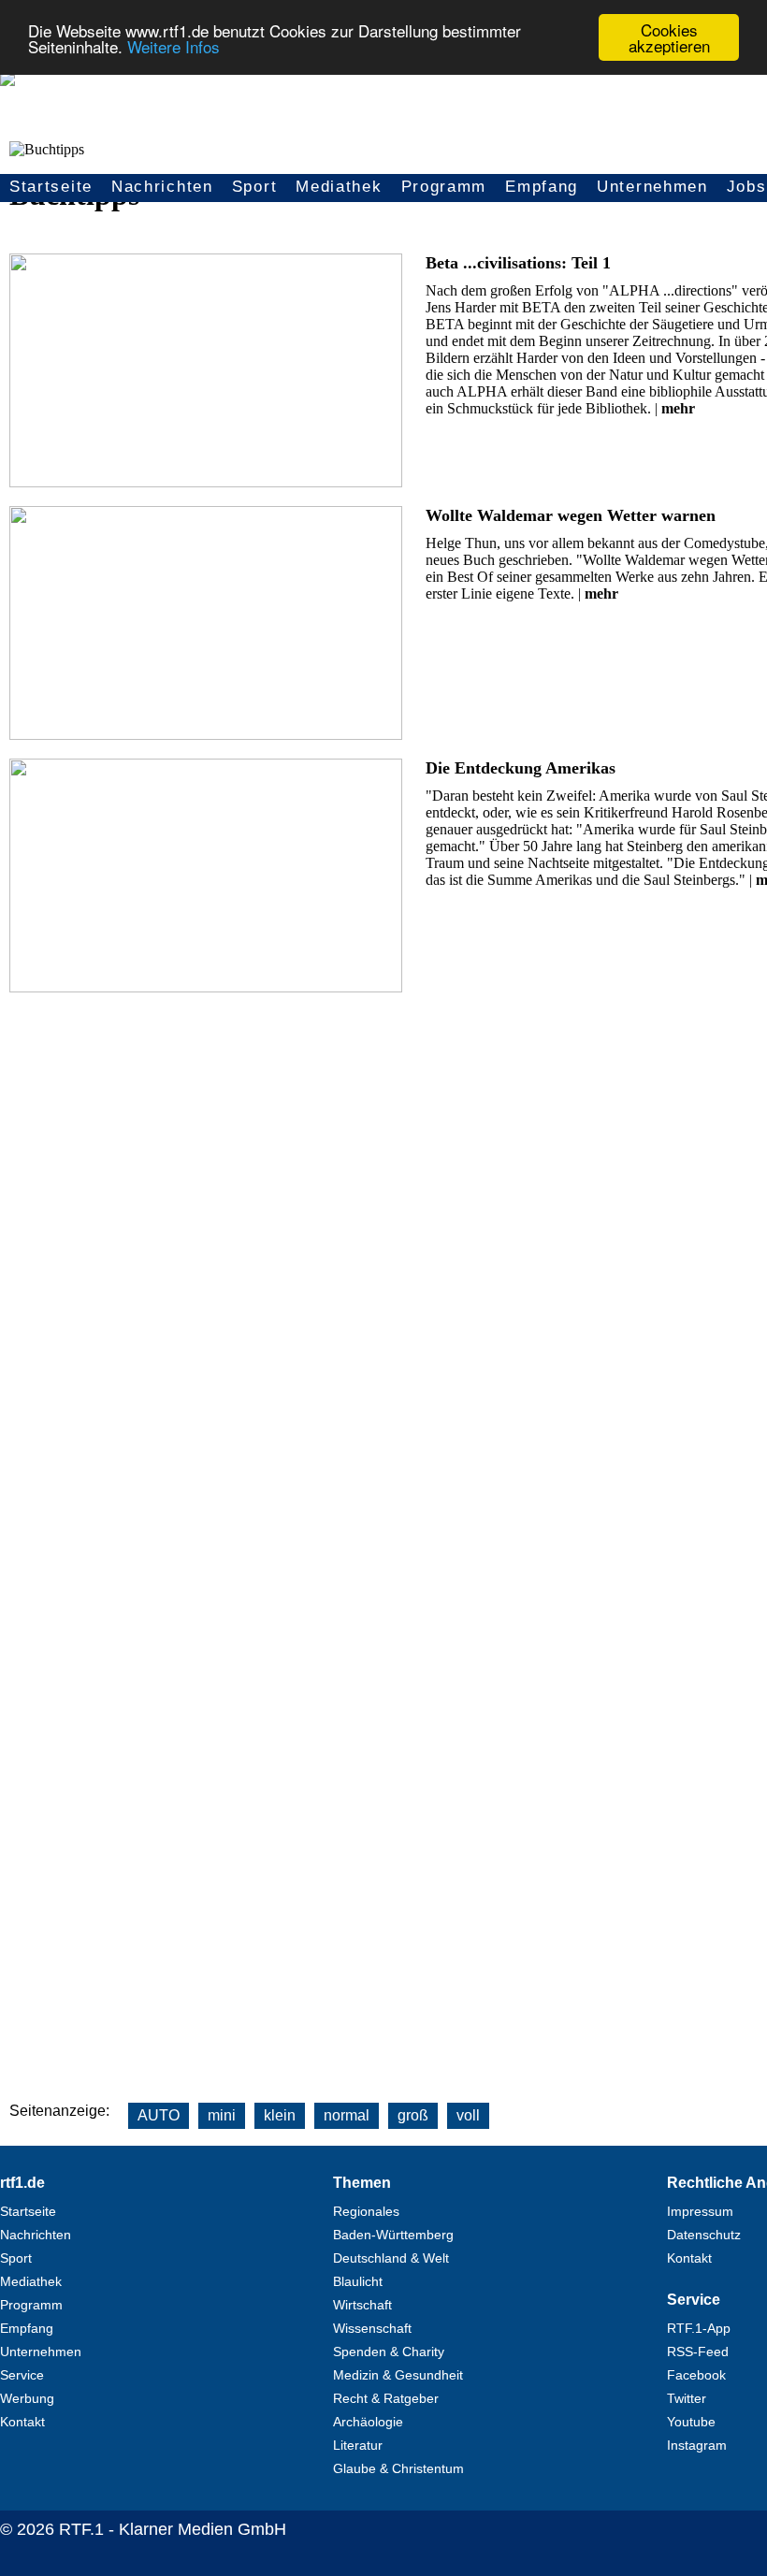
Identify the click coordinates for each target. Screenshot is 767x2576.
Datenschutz (704, 2235)
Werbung (27, 2398)
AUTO (159, 2115)
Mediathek (339, 187)
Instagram (697, 2445)
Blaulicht (358, 2281)
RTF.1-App (699, 2328)
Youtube (691, 2422)
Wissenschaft (372, 2328)
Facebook (696, 2375)
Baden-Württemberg (393, 2235)
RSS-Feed (698, 2352)
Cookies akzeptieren (669, 37)
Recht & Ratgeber (386, 2398)
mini (222, 2115)
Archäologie (368, 2422)
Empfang (542, 187)
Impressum (700, 2211)
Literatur (358, 2445)
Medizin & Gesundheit (398, 2375)
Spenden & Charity (389, 2352)
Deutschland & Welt (391, 2258)
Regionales (366, 2211)
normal (347, 2115)
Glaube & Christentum (398, 2468)
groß (413, 2115)
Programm (444, 187)
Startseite (51, 187)
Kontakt (22, 2422)
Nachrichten (162, 187)
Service (22, 2375)
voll (468, 2115)
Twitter (687, 2398)
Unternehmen (652, 187)
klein (280, 2115)
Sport (255, 187)
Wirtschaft (362, 2305)
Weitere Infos (174, 46)
